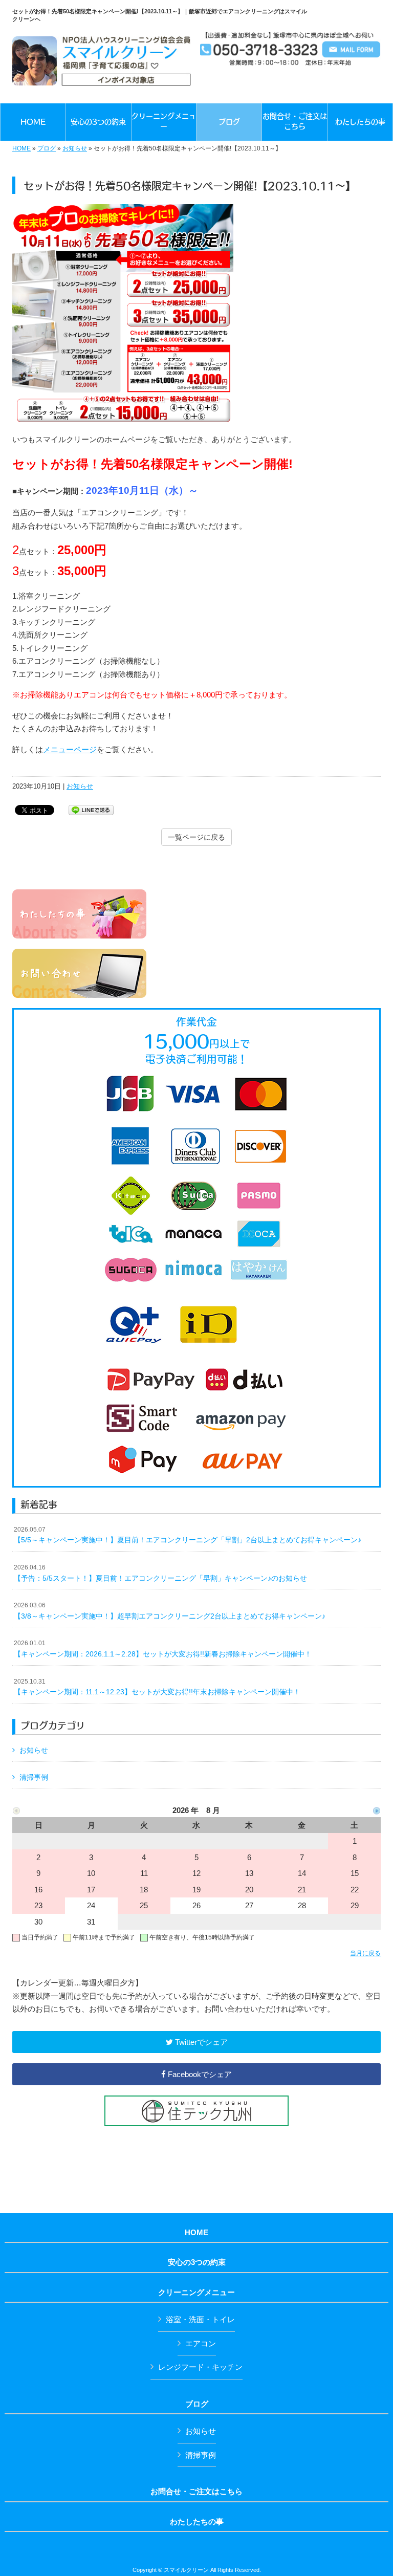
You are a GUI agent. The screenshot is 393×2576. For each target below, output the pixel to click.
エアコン (201, 2343)
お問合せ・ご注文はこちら (196, 2492)
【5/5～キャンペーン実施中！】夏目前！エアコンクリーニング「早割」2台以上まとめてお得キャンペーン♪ (188, 1535)
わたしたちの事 (197, 2522)
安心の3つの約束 (197, 2262)
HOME (21, 148)
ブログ (47, 148)
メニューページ (70, 749)
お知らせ (75, 148)
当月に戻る (365, 1953)
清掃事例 (34, 1777)
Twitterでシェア (200, 2042)
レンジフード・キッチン (200, 2367)
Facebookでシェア (199, 2074)
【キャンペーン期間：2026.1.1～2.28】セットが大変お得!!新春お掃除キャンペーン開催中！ (163, 1649)
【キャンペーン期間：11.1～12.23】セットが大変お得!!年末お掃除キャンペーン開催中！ (157, 1687)
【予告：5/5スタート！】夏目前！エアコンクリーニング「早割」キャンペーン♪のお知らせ (160, 1573)
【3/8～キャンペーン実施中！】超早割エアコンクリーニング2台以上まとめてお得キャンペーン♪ (170, 1611)
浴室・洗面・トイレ (200, 2319)
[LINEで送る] (91, 809)
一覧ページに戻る (196, 837)
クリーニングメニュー (196, 2293)
